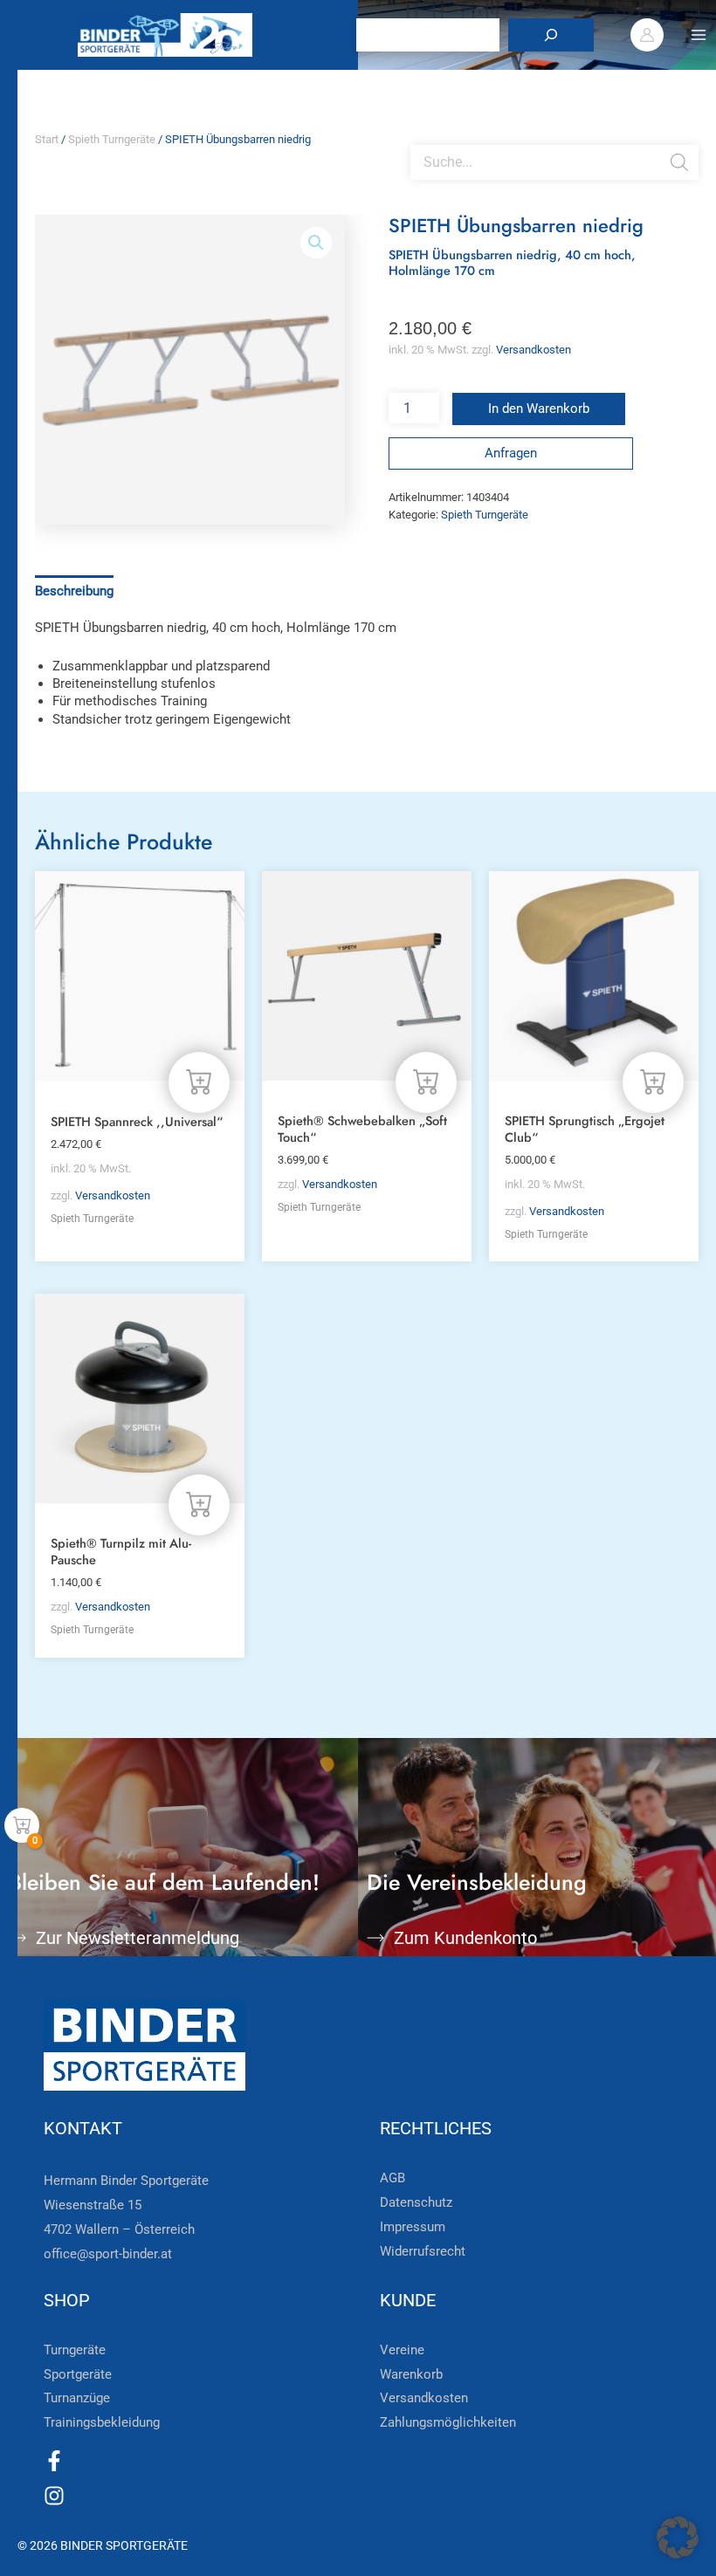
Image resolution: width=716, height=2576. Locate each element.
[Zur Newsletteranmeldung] (17, 1938)
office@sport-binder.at (108, 2254)
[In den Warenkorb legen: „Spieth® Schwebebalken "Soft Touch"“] (426, 1082)
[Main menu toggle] (699, 35)
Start (47, 139)
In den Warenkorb (539, 409)
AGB (392, 2178)
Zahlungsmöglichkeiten (448, 2422)
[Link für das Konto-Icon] (647, 35)
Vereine (402, 2350)
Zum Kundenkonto (465, 1938)
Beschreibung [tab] (74, 591)
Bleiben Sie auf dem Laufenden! (164, 1882)
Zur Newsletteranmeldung (138, 1938)
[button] (316, 243)
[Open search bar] (419, 138)
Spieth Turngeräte (112, 139)
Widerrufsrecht (423, 2251)
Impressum (413, 2227)
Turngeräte (75, 2350)
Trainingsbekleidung (102, 2422)
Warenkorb (411, 2374)
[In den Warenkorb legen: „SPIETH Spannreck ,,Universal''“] (199, 1082)
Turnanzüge (77, 2398)
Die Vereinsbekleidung (477, 1882)
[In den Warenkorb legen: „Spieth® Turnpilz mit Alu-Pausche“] (199, 1505)
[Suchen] (551, 35)
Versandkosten (534, 350)
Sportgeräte (78, 2374)
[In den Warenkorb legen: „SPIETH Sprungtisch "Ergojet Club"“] (653, 1082)
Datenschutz (416, 2202)
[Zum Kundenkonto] (375, 1938)
